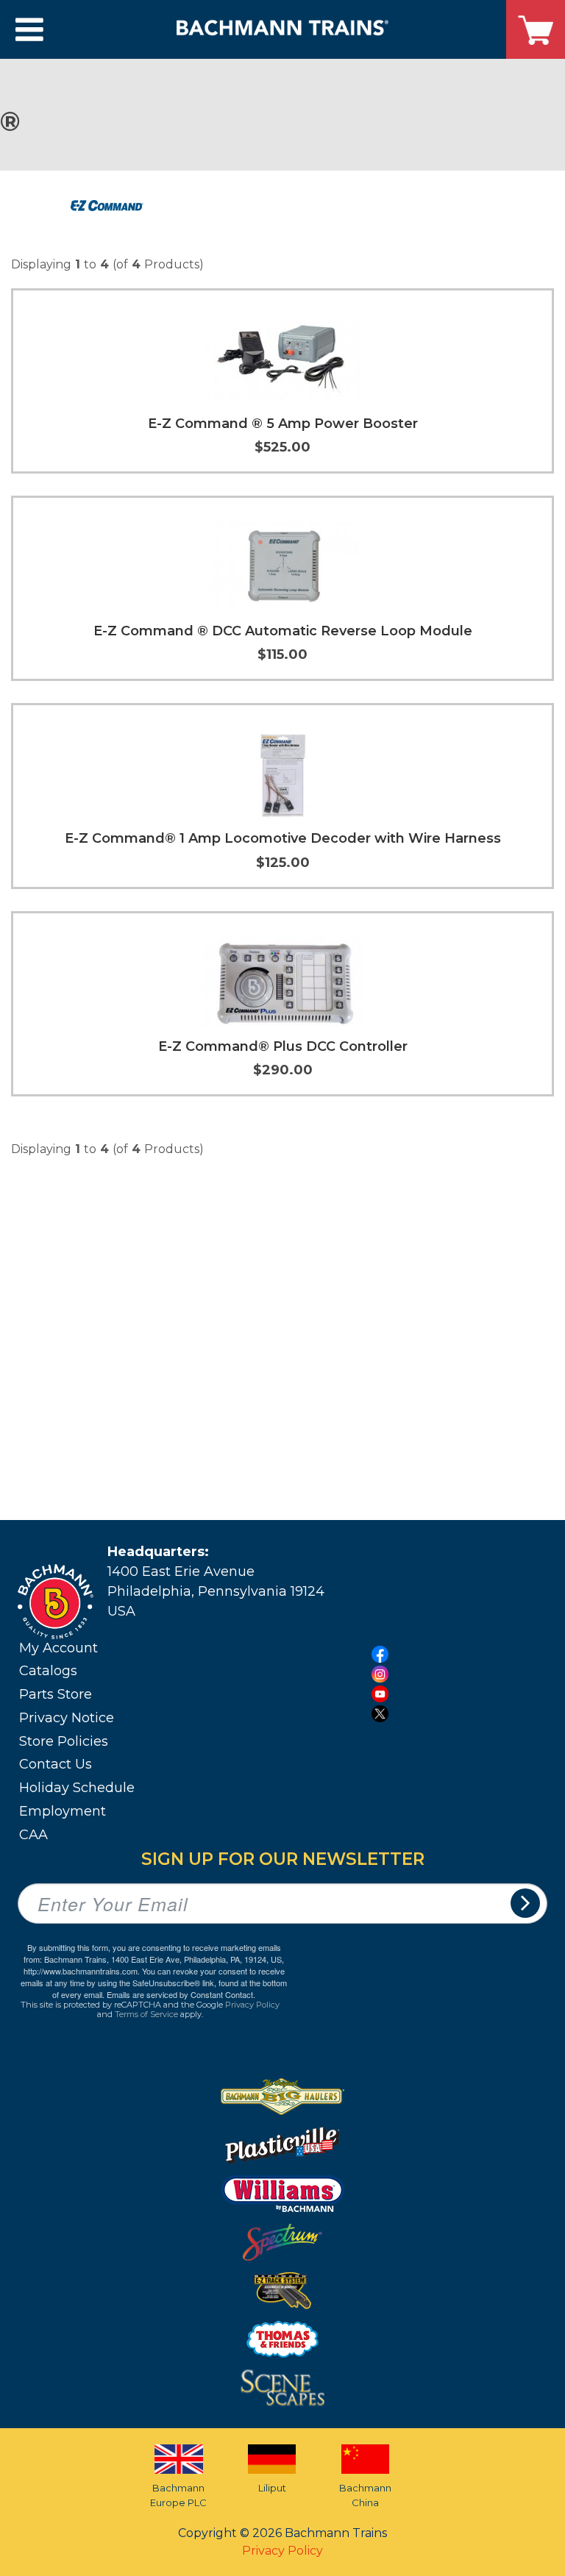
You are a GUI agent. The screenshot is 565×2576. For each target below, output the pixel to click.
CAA (33, 1835)
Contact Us (56, 1764)
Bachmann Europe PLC (178, 2495)
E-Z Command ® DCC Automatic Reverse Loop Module (283, 631)
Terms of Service (146, 2014)
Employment (63, 1811)
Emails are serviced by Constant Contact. (181, 1994)
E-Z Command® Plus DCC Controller (283, 1046)
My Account (58, 1648)
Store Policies (64, 1741)
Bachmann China (365, 2495)
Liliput (272, 2488)
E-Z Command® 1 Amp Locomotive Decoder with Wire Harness (283, 838)
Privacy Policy (252, 2005)
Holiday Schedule (77, 1788)
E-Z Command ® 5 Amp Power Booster (283, 424)
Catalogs (48, 1671)
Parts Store (56, 1694)
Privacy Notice (67, 1718)
